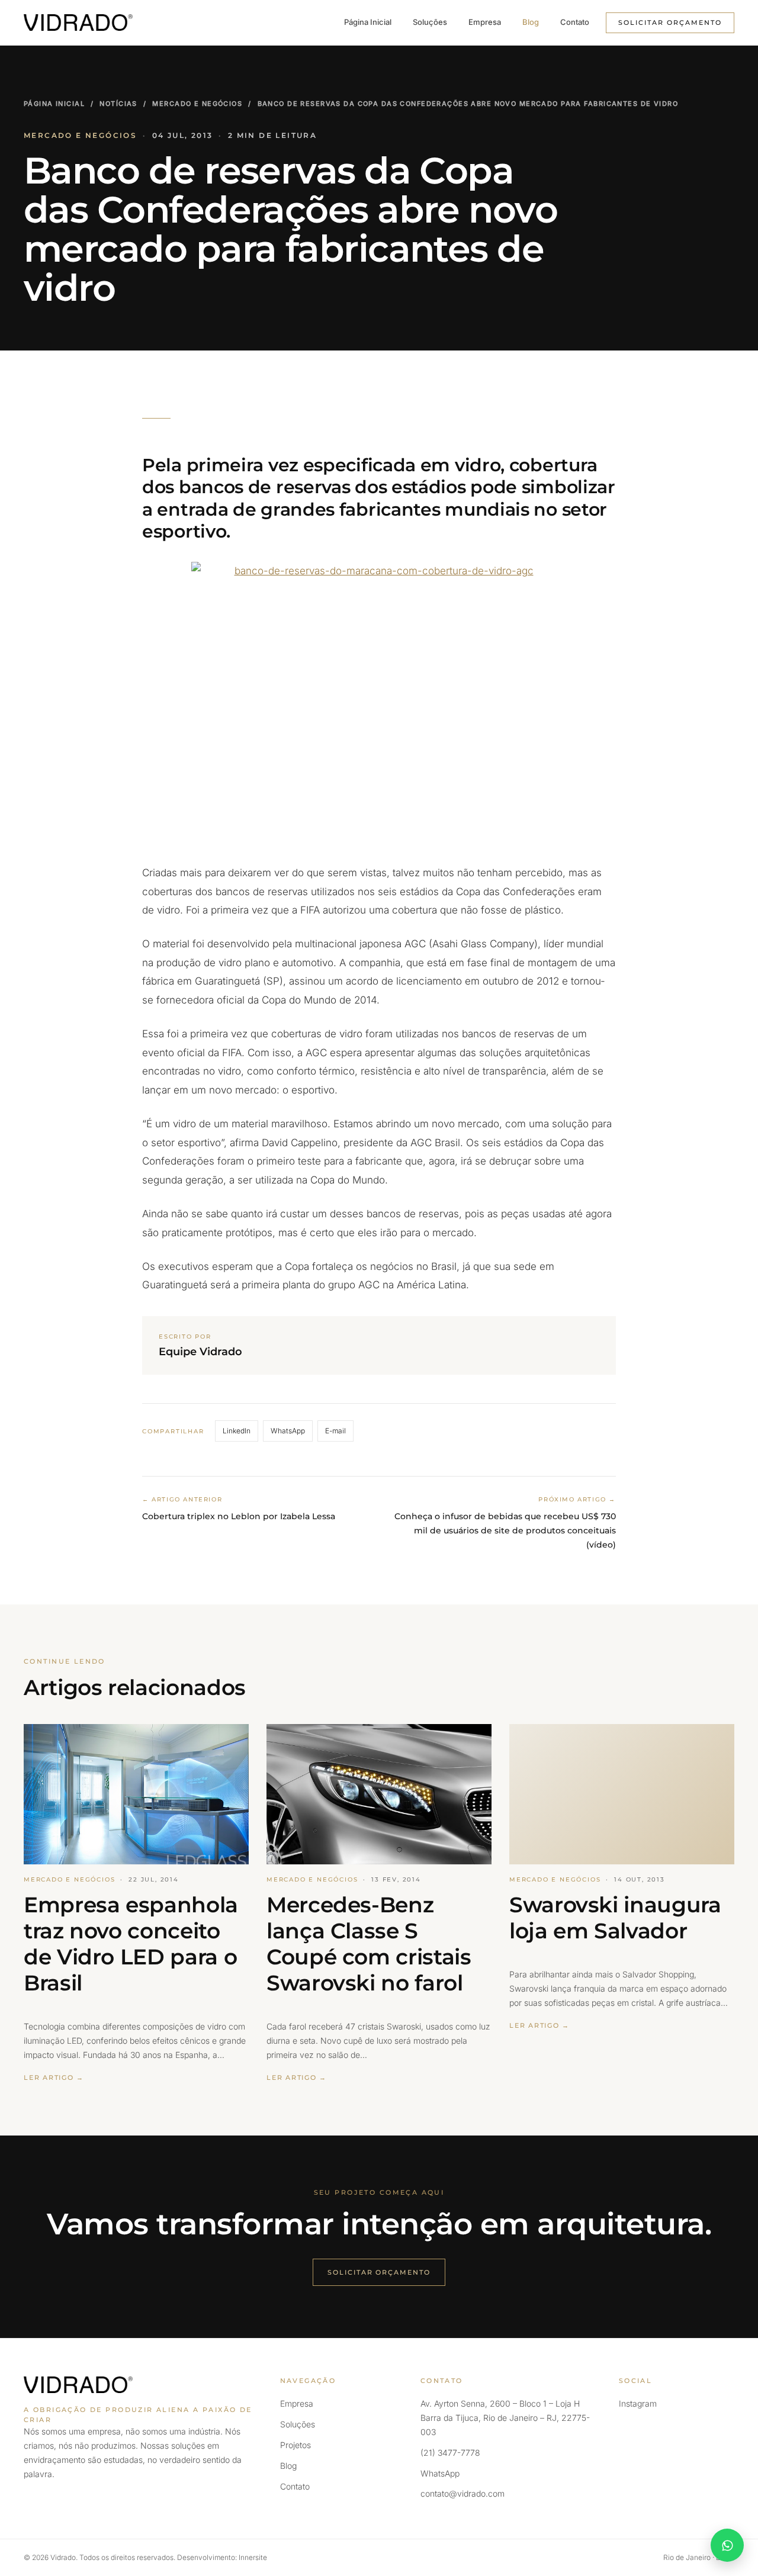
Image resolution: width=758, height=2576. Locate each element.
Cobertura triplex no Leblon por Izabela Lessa (239, 1516)
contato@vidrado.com (462, 2493)
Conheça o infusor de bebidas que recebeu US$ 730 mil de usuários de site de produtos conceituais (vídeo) (505, 1530)
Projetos (296, 2445)
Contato (575, 22)
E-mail (335, 1431)
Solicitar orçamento (670, 22)
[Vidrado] (78, 22)
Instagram (638, 2403)
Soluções (430, 22)
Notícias (118, 104)
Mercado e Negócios (197, 104)
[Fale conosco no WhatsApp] (727, 2545)
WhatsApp (288, 1431)
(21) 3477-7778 (450, 2453)
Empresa (485, 22)
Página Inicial (368, 22)
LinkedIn (237, 1431)
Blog (531, 22)
